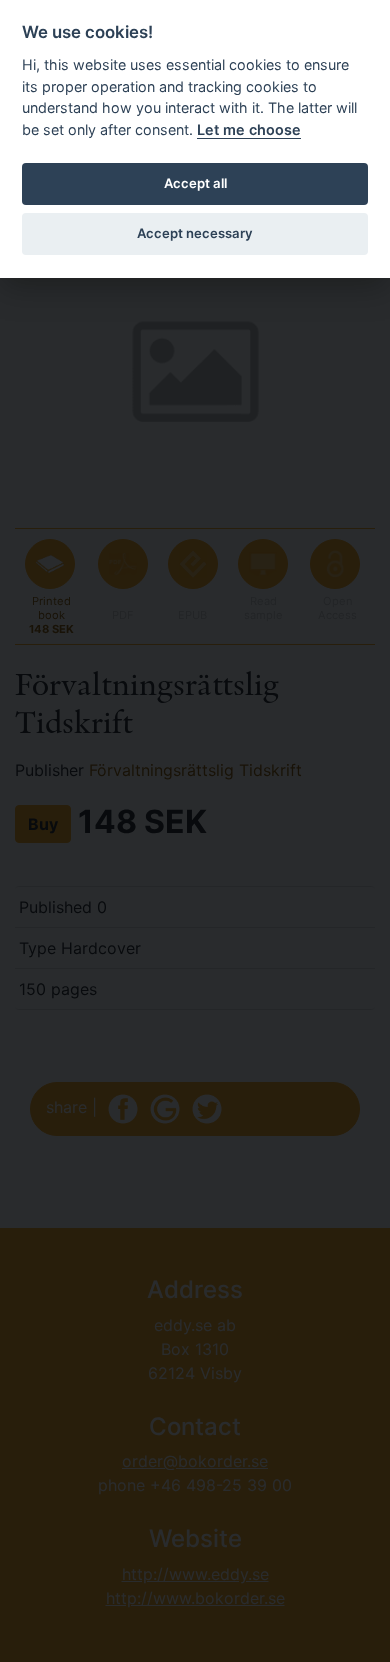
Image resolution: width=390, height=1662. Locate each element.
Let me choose (249, 129)
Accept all (195, 183)
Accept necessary (195, 233)
